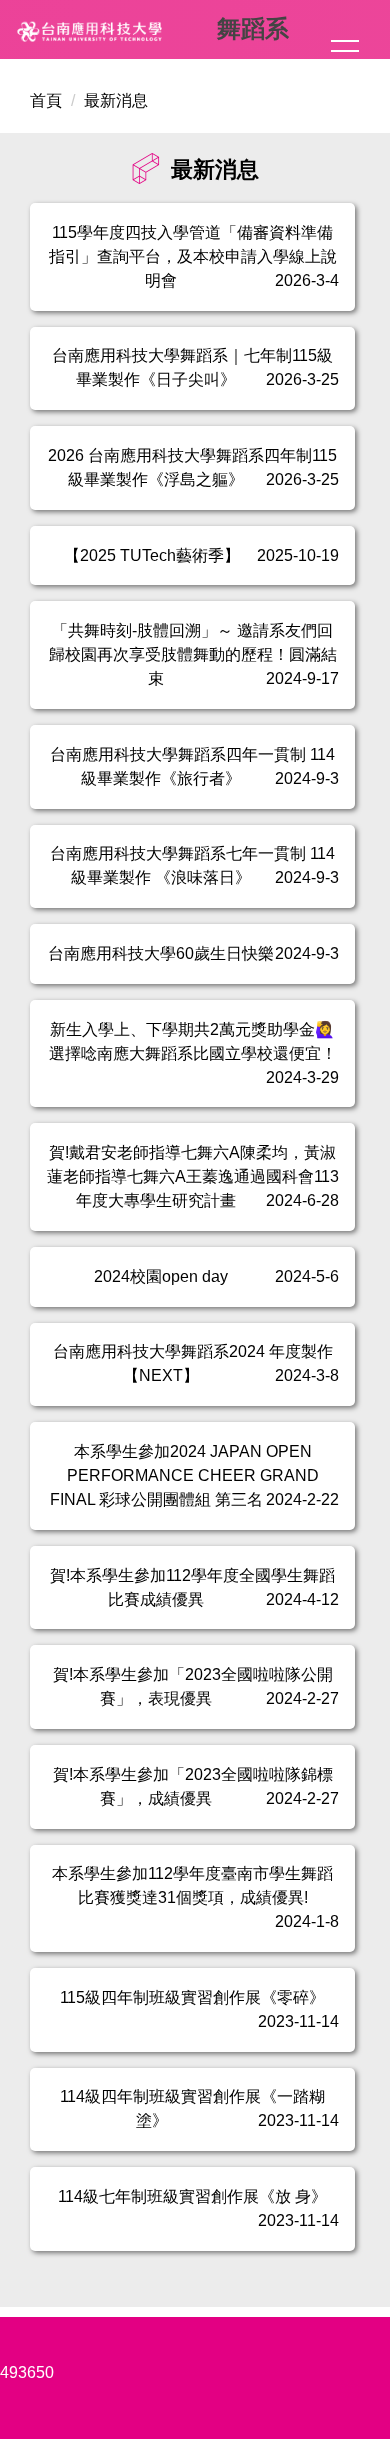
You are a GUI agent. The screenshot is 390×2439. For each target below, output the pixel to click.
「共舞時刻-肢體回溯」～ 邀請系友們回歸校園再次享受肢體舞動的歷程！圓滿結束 (193, 654)
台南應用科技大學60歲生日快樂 (161, 953)
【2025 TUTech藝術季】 (152, 555)
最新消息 (116, 100)
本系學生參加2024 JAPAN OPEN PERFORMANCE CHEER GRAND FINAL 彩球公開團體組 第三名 (184, 1475)
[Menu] (345, 51)
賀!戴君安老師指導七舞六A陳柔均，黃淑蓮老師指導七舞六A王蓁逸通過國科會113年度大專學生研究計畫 (193, 1176)
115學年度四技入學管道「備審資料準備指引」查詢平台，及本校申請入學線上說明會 (193, 256)
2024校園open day (161, 1276)
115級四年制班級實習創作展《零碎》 (192, 1997)
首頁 (46, 100)
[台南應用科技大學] (114, 32)
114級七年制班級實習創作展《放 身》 (192, 2196)
